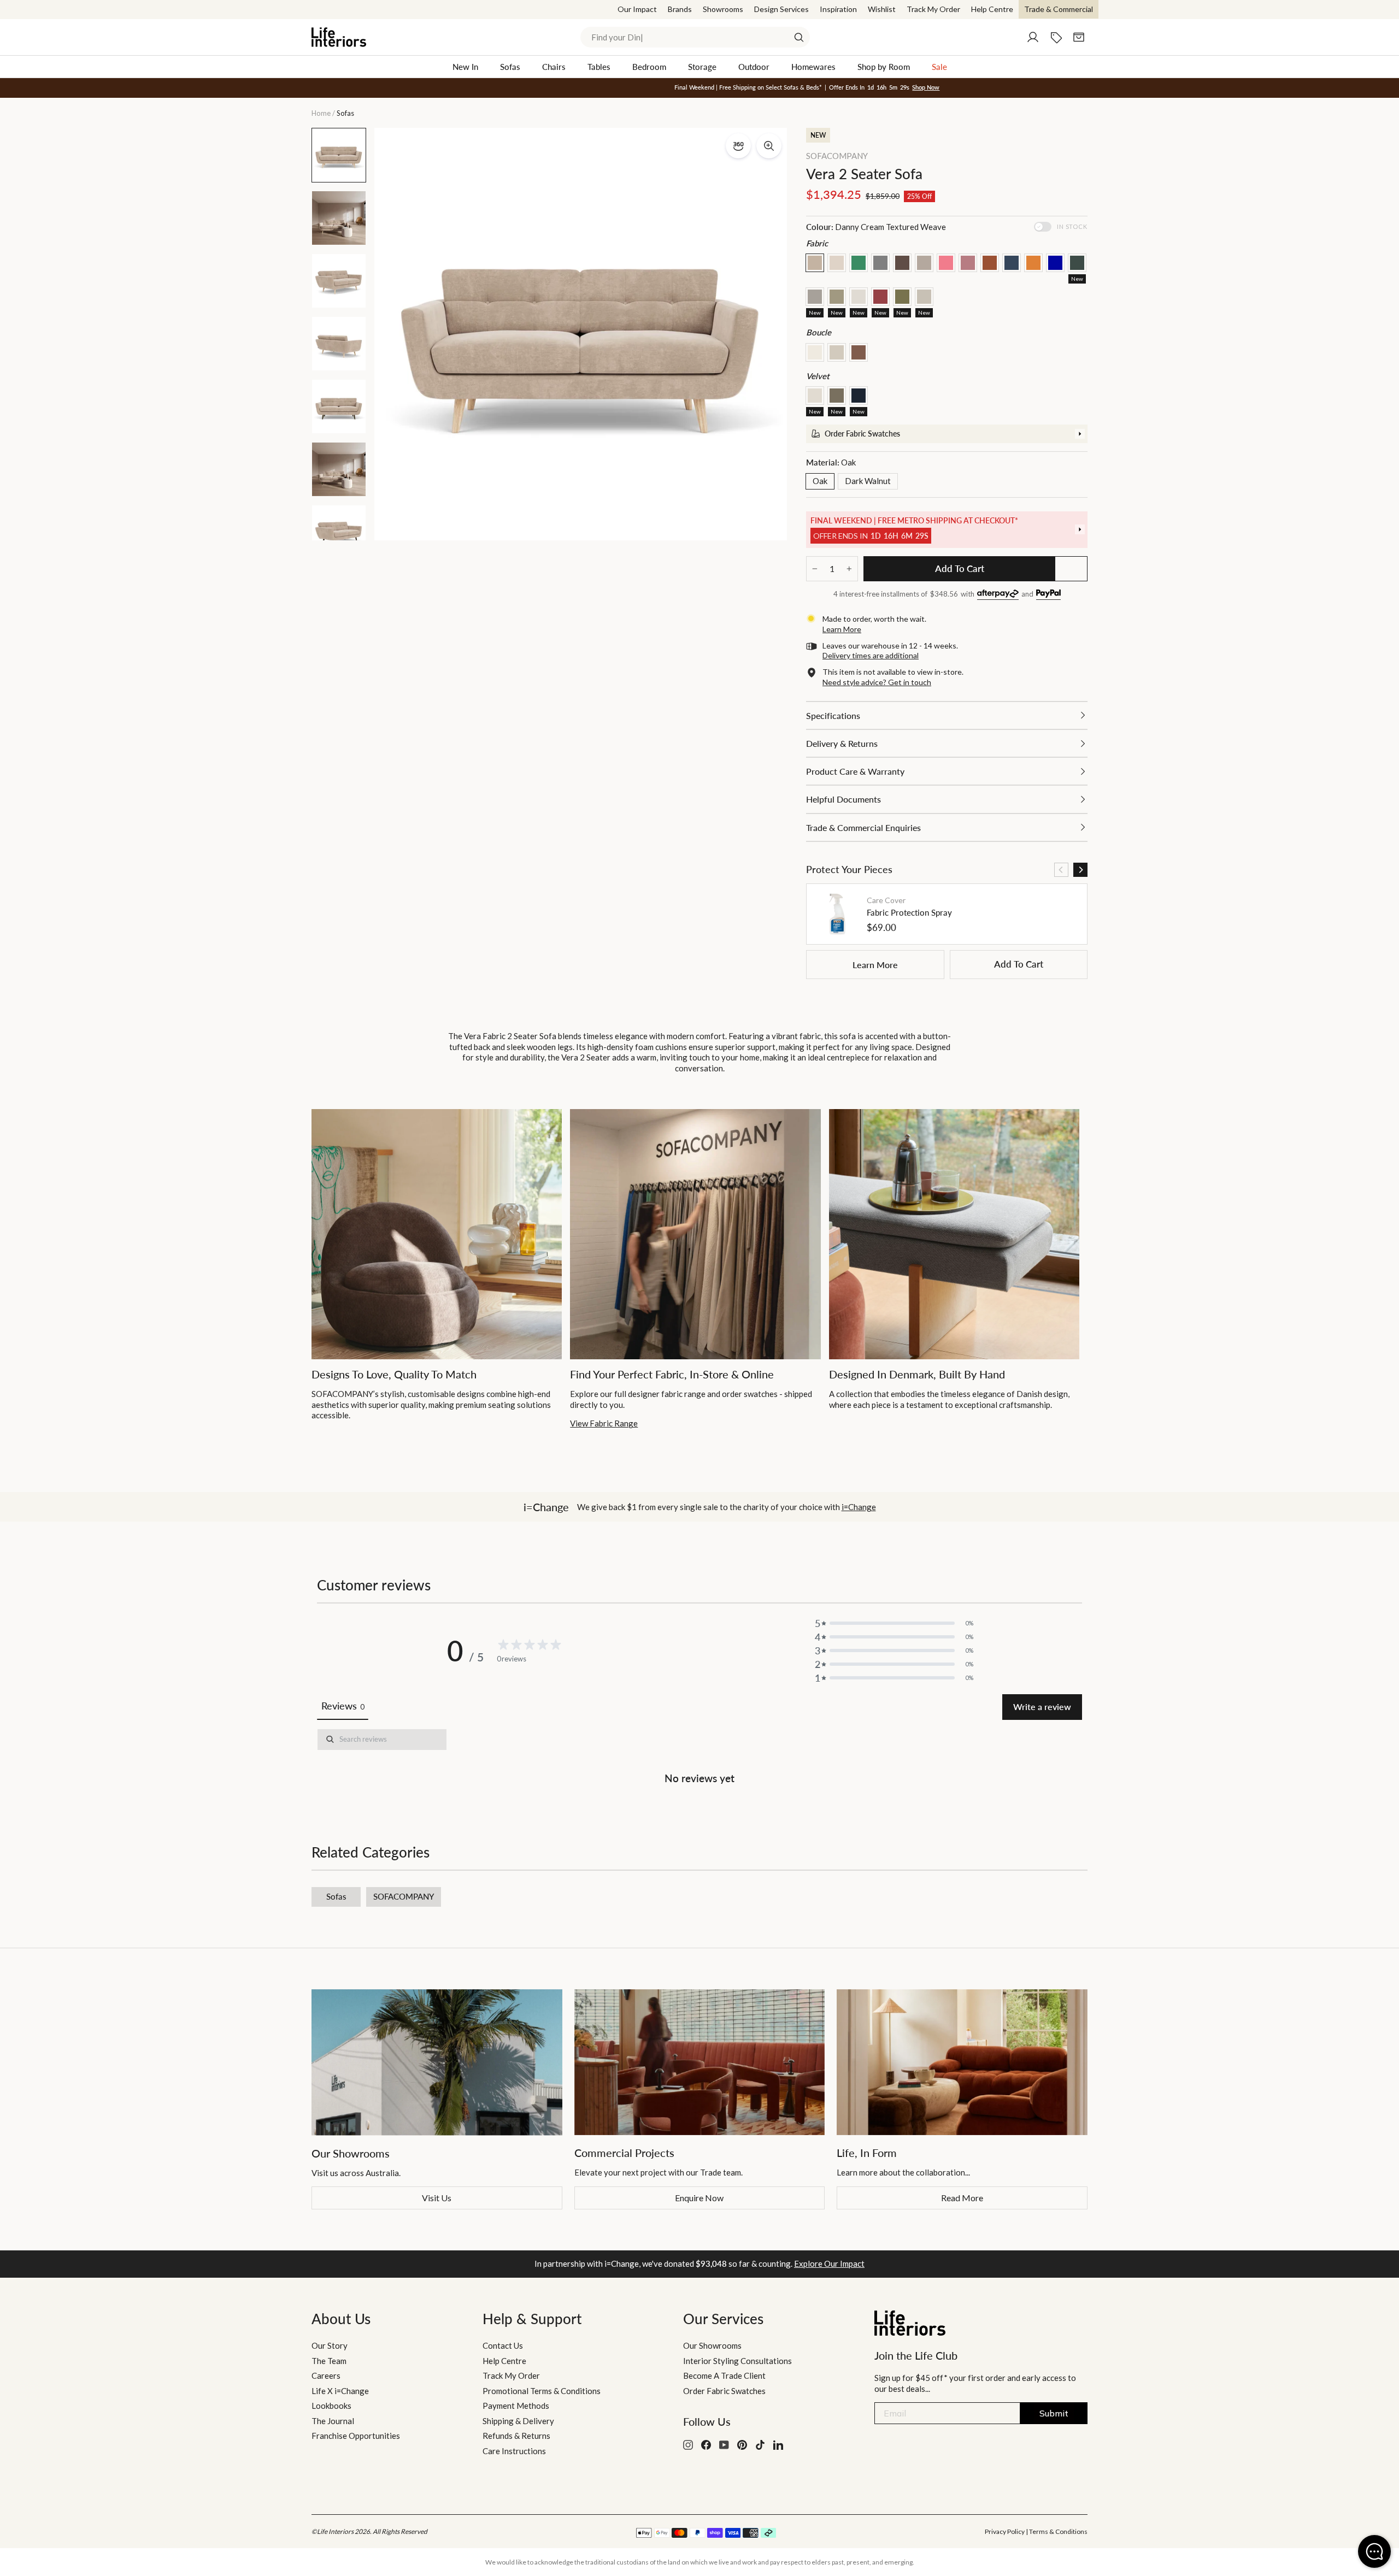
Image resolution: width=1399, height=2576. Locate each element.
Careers (326, 2375)
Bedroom (649, 67)
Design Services (781, 9)
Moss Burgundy (880, 297)
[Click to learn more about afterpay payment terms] (998, 595)
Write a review (1042, 1706)
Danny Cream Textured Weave (815, 263)
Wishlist (882, 9)
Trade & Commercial (1059, 9)
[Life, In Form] (962, 2062)
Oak (820, 481)
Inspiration (838, 9)
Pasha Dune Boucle (837, 352)
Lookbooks (331, 2406)
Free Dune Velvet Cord (815, 396)
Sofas (510, 67)
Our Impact (637, 9)
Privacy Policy (1005, 2531)
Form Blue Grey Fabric (1077, 263)
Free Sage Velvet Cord (837, 396)
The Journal (333, 2421)
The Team (329, 2361)
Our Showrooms (712, 2345)
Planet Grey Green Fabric (880, 263)
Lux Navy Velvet (859, 396)
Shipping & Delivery (518, 2421)
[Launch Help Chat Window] (1374, 2551)
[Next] (1080, 870)
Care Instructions (514, 2451)
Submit (1054, 2413)
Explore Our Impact (829, 2263)
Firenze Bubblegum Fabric (946, 263)
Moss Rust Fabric (990, 263)
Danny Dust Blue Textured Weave (1012, 263)
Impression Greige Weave (815, 297)
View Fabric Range (604, 1423)
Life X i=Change (340, 2391)
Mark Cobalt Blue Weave (1055, 263)
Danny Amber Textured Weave (1033, 263)
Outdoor (754, 67)
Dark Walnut (868, 481)
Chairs (554, 67)
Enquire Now (699, 2198)
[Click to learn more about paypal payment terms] (1048, 595)
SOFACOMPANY (837, 156)
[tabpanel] (699, 1759)
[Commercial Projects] (700, 2062)
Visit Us (437, 2198)
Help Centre (992, 9)
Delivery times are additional (871, 655)
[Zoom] (769, 146)
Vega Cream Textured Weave (837, 263)
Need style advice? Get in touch (877, 682)
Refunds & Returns (516, 2436)
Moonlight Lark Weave (837, 297)
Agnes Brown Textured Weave (924, 263)
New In (465, 67)
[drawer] (947, 434)
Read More (962, 2198)
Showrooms (723, 9)
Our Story (330, 2345)
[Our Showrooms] (437, 2062)
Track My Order (933, 9)
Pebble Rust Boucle (859, 352)
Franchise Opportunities (356, 2436)
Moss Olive (902, 297)
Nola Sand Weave (924, 297)
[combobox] (695, 37)
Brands (680, 9)
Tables (599, 67)
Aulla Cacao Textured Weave (902, 263)
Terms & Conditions (1058, 2531)
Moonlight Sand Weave (859, 297)
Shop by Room (884, 67)
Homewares (813, 67)
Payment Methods (516, 2406)
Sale (939, 67)
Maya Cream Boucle (815, 352)
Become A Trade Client (724, 2375)
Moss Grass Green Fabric (859, 263)
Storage (702, 67)
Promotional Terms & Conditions (542, 2391)
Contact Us (503, 2345)
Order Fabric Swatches (724, 2391)
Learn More (875, 965)
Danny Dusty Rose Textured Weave (968, 263)
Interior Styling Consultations (737, 2361)
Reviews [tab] (343, 1706)
